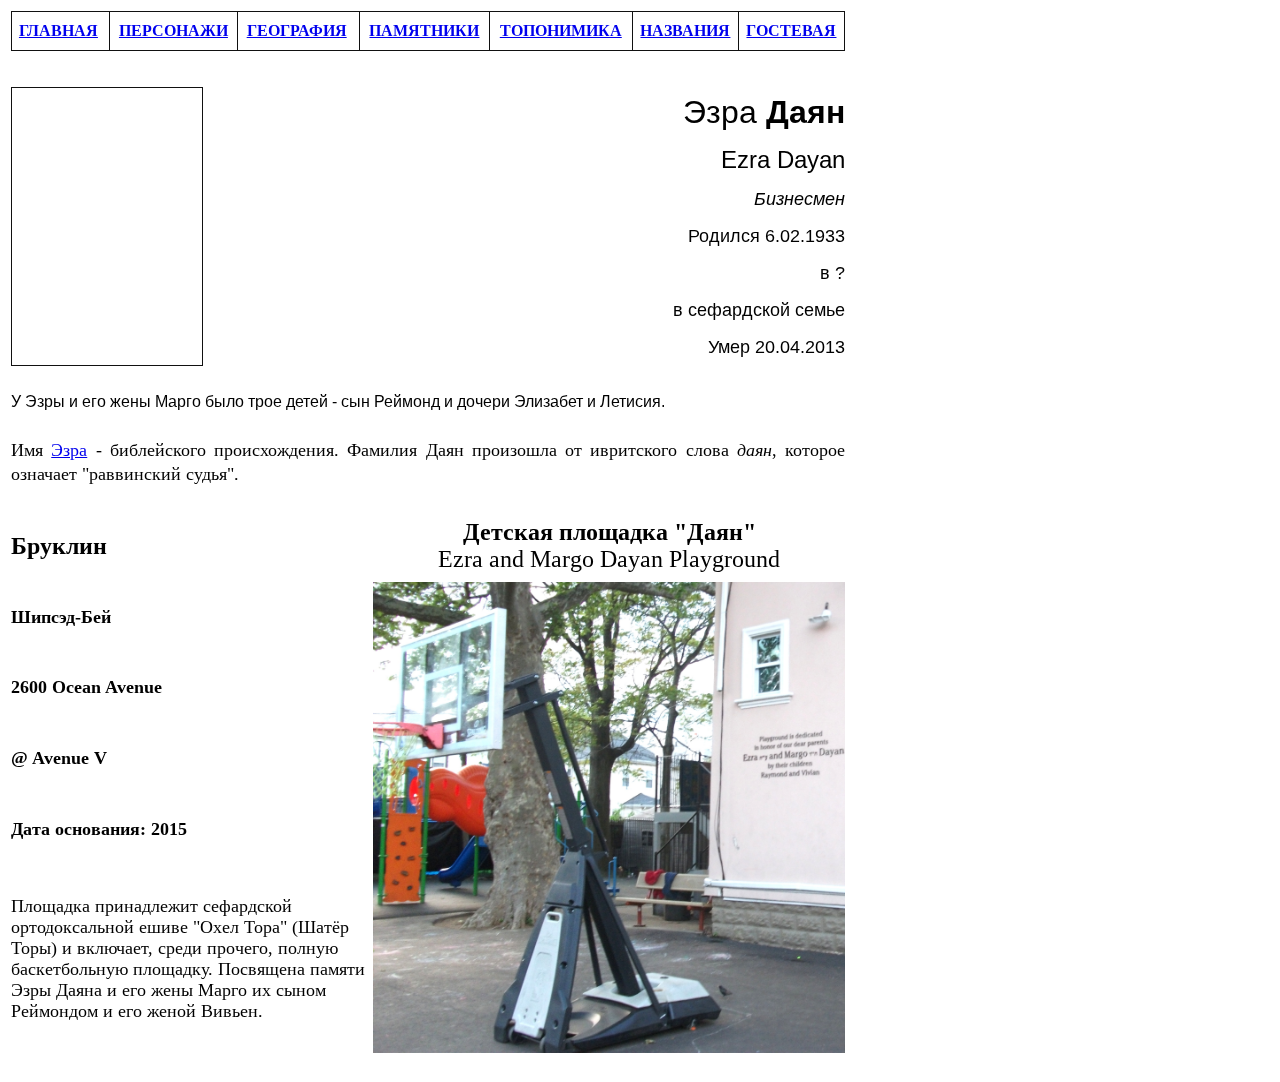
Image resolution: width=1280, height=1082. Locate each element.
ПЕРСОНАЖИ (173, 30)
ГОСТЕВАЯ (791, 30)
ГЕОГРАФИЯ (297, 30)
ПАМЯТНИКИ (424, 30)
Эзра (69, 450)
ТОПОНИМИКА (561, 30)
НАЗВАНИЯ (685, 30)
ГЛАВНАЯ (58, 30)
